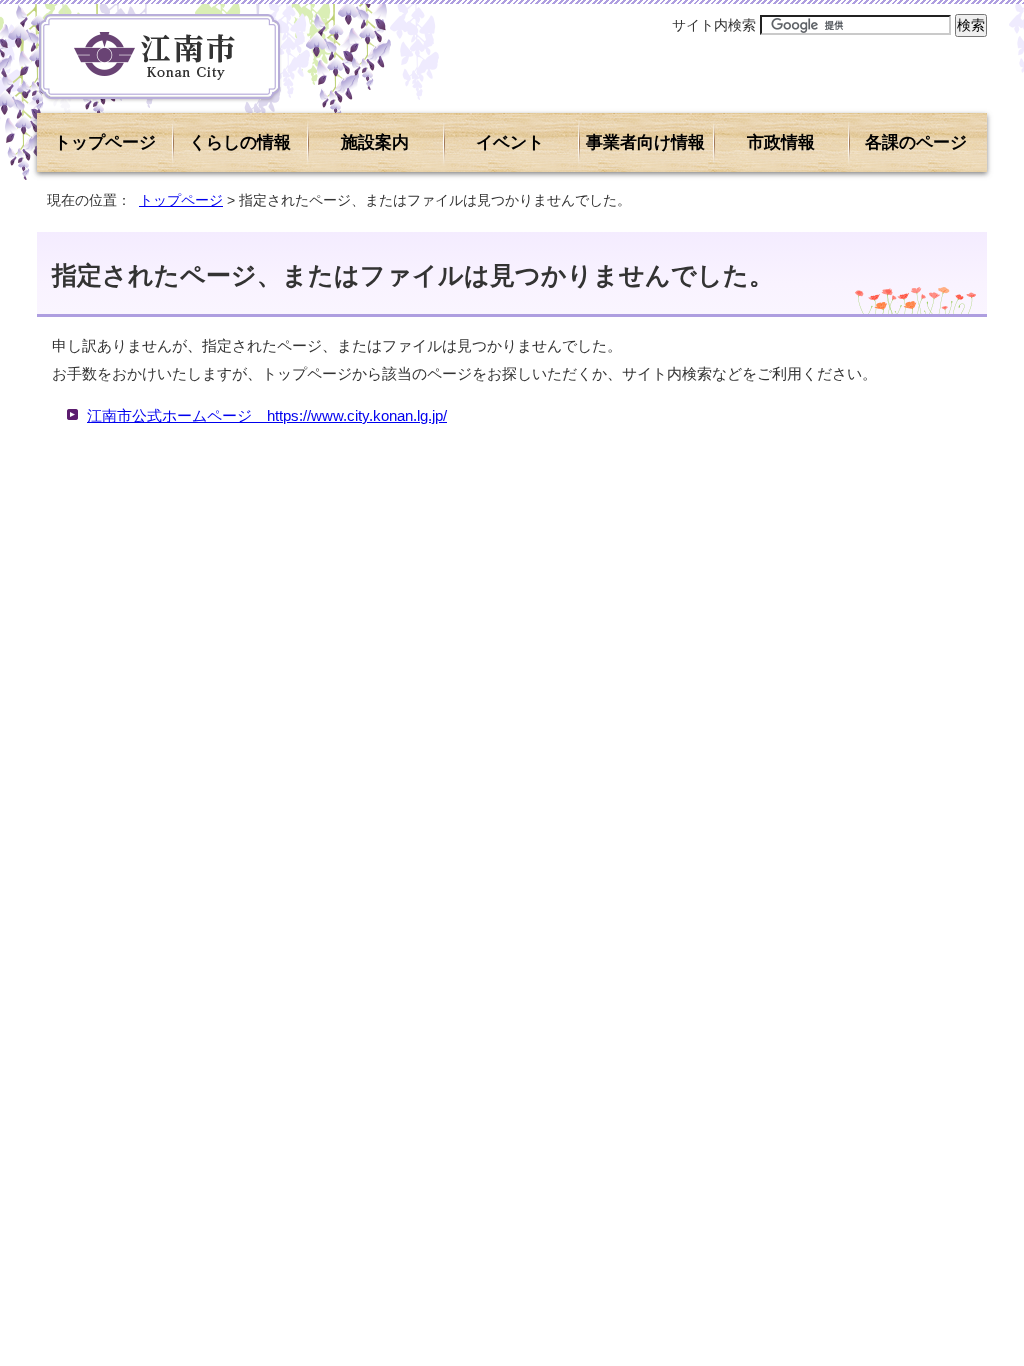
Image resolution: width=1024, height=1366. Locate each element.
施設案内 (375, 142)
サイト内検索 (714, 25)
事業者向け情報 (645, 142)
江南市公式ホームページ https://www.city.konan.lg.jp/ (267, 415)
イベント (510, 142)
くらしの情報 (240, 142)
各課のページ (916, 142)
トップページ (105, 142)
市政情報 (781, 142)
